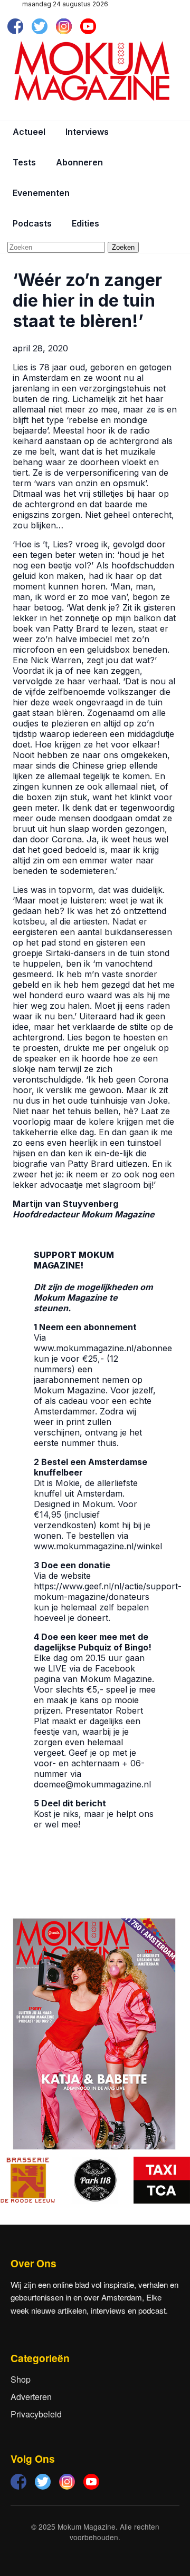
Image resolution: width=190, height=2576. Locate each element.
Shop (21, 2379)
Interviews (87, 132)
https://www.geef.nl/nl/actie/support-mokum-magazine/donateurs (108, 1591)
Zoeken (123, 247)
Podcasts (32, 223)
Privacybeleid (36, 2414)
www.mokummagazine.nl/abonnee (103, 1348)
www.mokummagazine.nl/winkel (98, 1546)
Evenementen (41, 193)
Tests (24, 162)
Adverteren (31, 2397)
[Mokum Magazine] (92, 71)
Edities (85, 223)
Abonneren (79, 162)
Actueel (29, 132)
